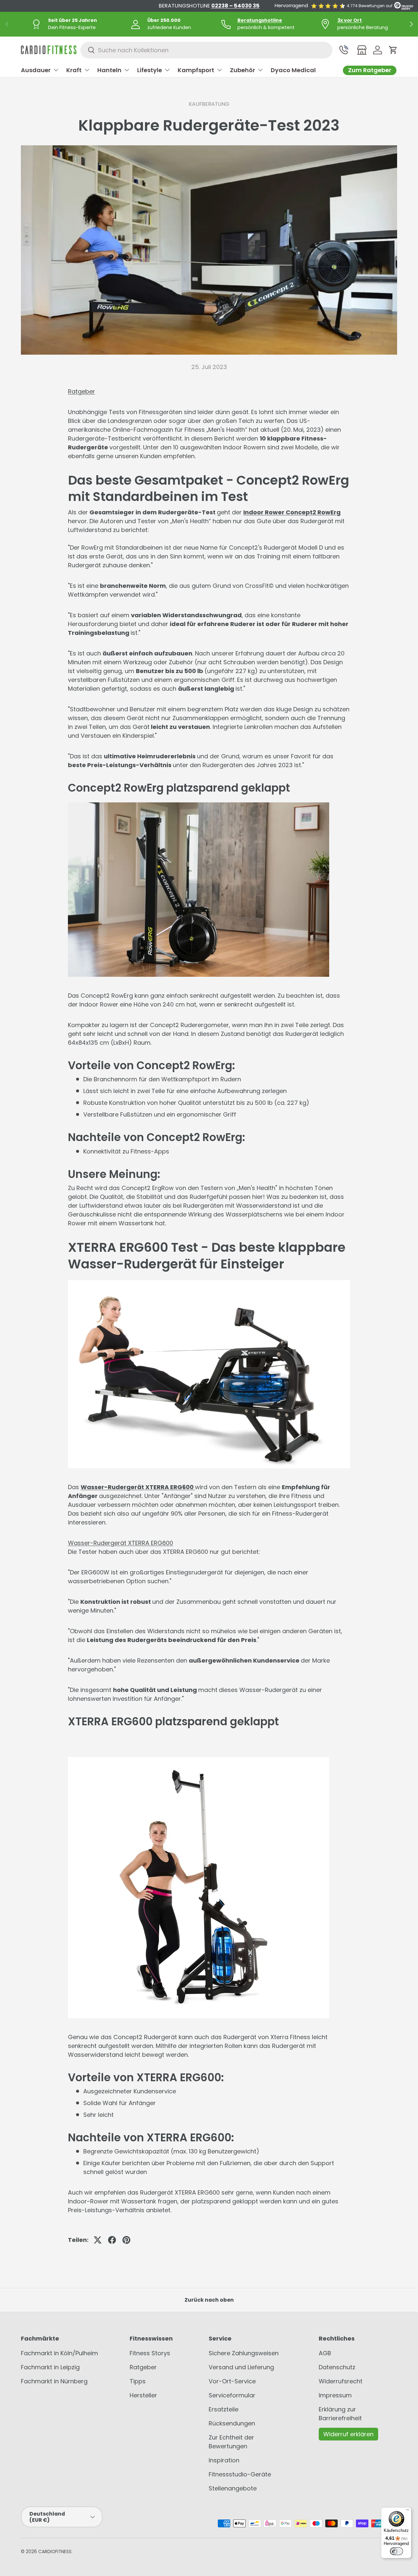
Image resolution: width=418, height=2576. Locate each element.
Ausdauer (36, 70)
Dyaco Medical (293, 70)
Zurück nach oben (209, 2300)
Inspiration (224, 2460)
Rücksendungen (232, 2423)
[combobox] (206, 50)
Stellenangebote (233, 2488)
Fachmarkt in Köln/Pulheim (59, 2353)
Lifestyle (150, 70)
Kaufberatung (209, 104)
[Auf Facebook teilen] (112, 2240)
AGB (325, 2353)
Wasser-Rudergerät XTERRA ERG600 (137, 1487)
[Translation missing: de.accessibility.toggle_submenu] (56, 70)
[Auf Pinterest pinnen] (126, 2240)
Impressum (335, 2395)
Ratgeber (81, 391)
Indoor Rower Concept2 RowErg (292, 512)
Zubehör (242, 70)
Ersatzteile (224, 2409)
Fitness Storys (150, 2353)
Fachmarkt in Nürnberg (54, 2381)
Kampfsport (196, 70)
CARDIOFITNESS (55, 2552)
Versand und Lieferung (241, 2367)
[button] (393, 50)
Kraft (74, 70)
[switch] (396, 2551)
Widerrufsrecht (341, 2381)
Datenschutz (337, 2367)
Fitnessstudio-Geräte (240, 2474)
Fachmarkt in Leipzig (50, 2367)
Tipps (138, 2381)
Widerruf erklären (348, 2434)
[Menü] (408, 2511)
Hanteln (109, 70)
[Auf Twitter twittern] (98, 2240)
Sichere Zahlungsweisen (244, 2353)
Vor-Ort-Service (232, 2381)
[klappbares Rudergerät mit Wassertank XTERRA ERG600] (194, 1487)
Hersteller (143, 2395)
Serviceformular (232, 2395)
